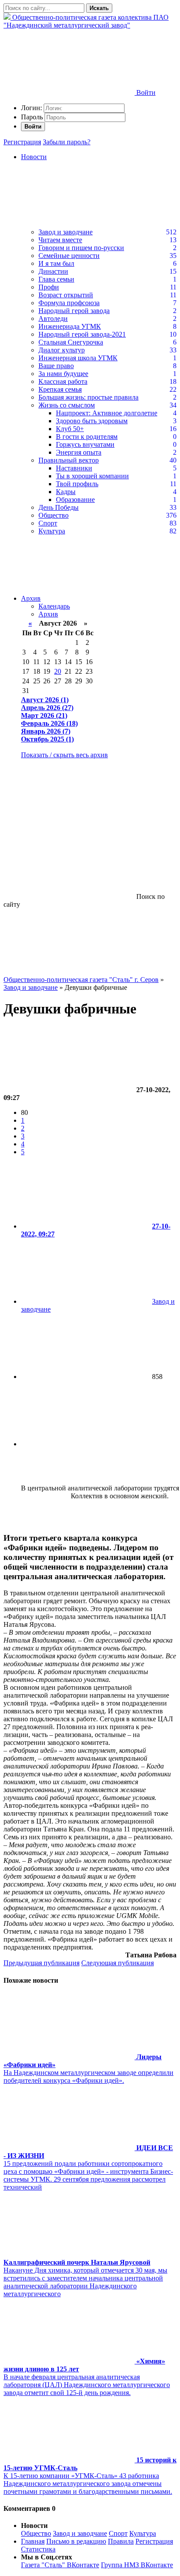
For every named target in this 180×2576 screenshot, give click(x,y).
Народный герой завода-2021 (82, 334)
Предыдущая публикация (42, 1963)
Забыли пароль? (67, 142)
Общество (54, 515)
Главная (33, 2541)
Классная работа (63, 381)
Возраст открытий (66, 295)
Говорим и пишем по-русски (81, 248)
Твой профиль (77, 484)
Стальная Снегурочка (71, 342)
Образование (75, 500)
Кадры (66, 492)
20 (58, 671)
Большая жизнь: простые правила (88, 397)
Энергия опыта (79, 452)
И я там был (56, 263)
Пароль (32, 117)
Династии (53, 271)
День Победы (59, 507)
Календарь (54, 606)
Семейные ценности (69, 256)
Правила (121, 2541)
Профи (49, 287)
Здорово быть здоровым (92, 421)
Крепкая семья (60, 389)
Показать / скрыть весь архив (64, 755)
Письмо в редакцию (76, 2541)
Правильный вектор (69, 460)
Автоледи (53, 319)
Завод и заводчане (66, 232)
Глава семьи (56, 279)
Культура (52, 531)
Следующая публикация (118, 1963)
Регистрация (22, 142)
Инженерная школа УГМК (78, 358)
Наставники (74, 468)
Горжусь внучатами (85, 444)
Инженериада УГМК (70, 326)
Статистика (38, 2549)
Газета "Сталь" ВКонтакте (60, 2565)
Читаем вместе (60, 240)
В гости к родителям (87, 437)
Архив (31, 598)
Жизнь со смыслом (67, 405)
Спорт (48, 523)
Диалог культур (62, 350)
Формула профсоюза (69, 303)
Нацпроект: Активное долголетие (107, 413)
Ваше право (56, 366)
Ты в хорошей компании (92, 476)
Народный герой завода (74, 311)
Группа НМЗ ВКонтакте (137, 2565)
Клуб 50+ (70, 429)
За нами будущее (63, 374)
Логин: (31, 108)
